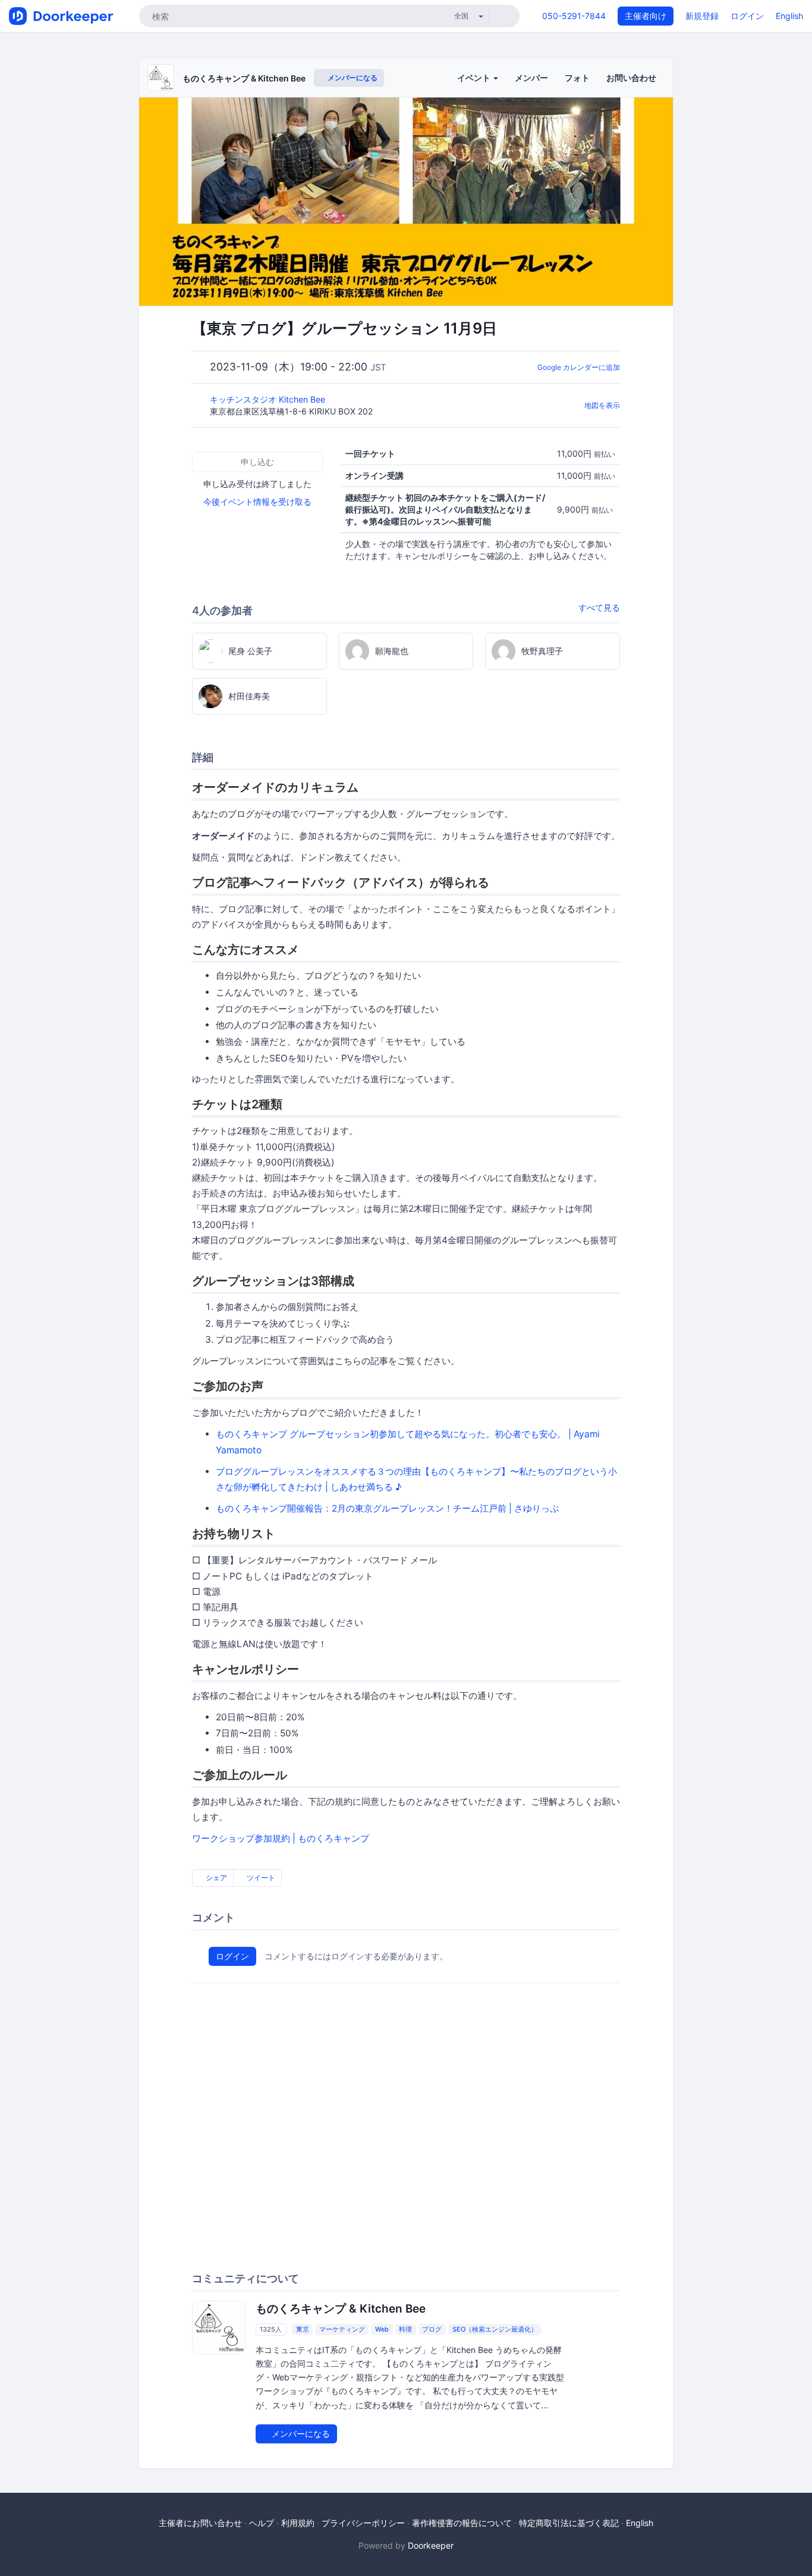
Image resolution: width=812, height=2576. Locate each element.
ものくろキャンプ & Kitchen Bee (244, 78)
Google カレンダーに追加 (579, 367)
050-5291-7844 (574, 16)
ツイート (260, 1878)
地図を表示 (602, 405)
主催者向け (646, 16)
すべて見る (599, 607)
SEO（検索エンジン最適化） (495, 2329)
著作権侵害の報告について (462, 2523)
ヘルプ (262, 2523)
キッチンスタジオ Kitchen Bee (269, 399)
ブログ (432, 2329)
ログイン (747, 16)
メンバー (531, 78)
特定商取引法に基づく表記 (569, 2523)
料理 (405, 2329)
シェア (215, 1878)
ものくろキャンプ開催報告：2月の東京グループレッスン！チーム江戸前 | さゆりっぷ (387, 1508)
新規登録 (702, 16)
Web (382, 2329)
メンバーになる (352, 78)
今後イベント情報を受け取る (257, 502)
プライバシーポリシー (363, 2523)
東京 (303, 2329)
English (789, 16)
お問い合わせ (631, 78)
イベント (475, 78)
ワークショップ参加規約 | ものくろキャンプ (281, 1838)
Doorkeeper (431, 2545)
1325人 (271, 2329)
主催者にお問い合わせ (200, 2523)
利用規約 (298, 2523)
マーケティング (342, 2329)
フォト (577, 78)
